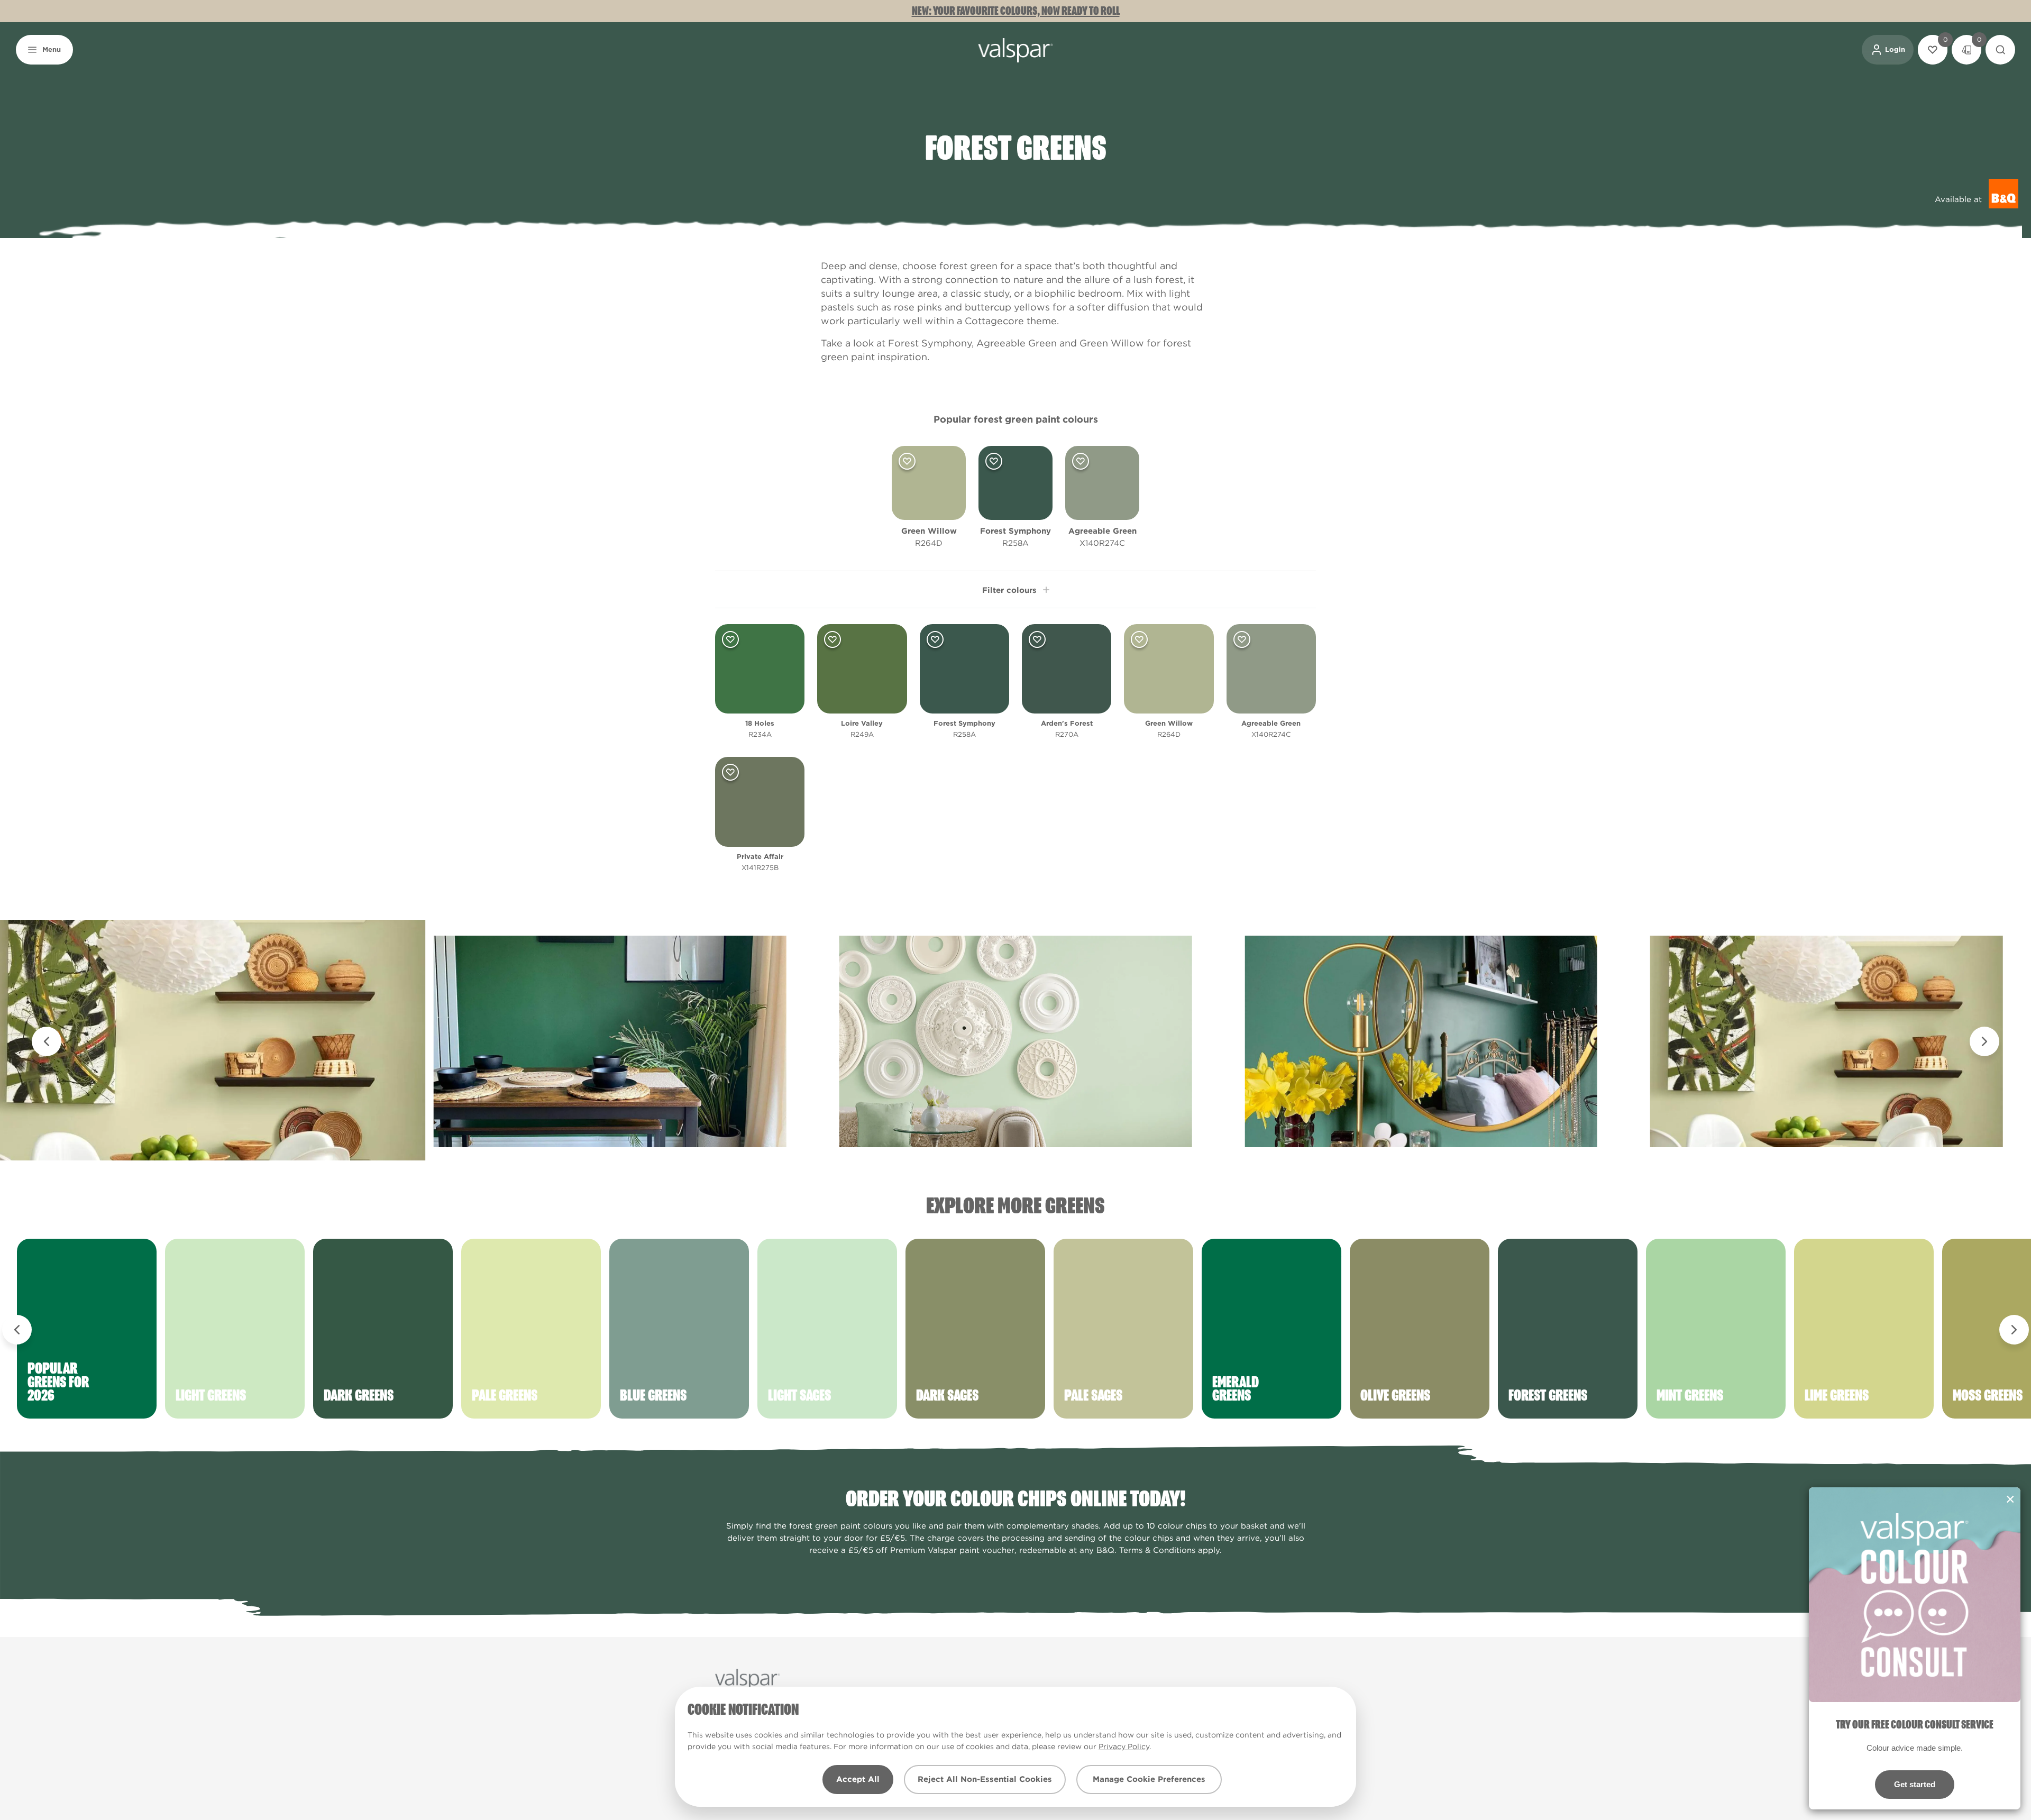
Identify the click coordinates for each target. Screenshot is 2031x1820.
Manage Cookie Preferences (1149, 1779)
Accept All (858, 1779)
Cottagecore (994, 321)
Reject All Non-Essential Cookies (985, 1779)
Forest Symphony (930, 343)
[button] (44, 50)
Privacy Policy (1124, 1746)
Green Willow (1112, 343)
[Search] (2000, 50)
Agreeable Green (1017, 343)
